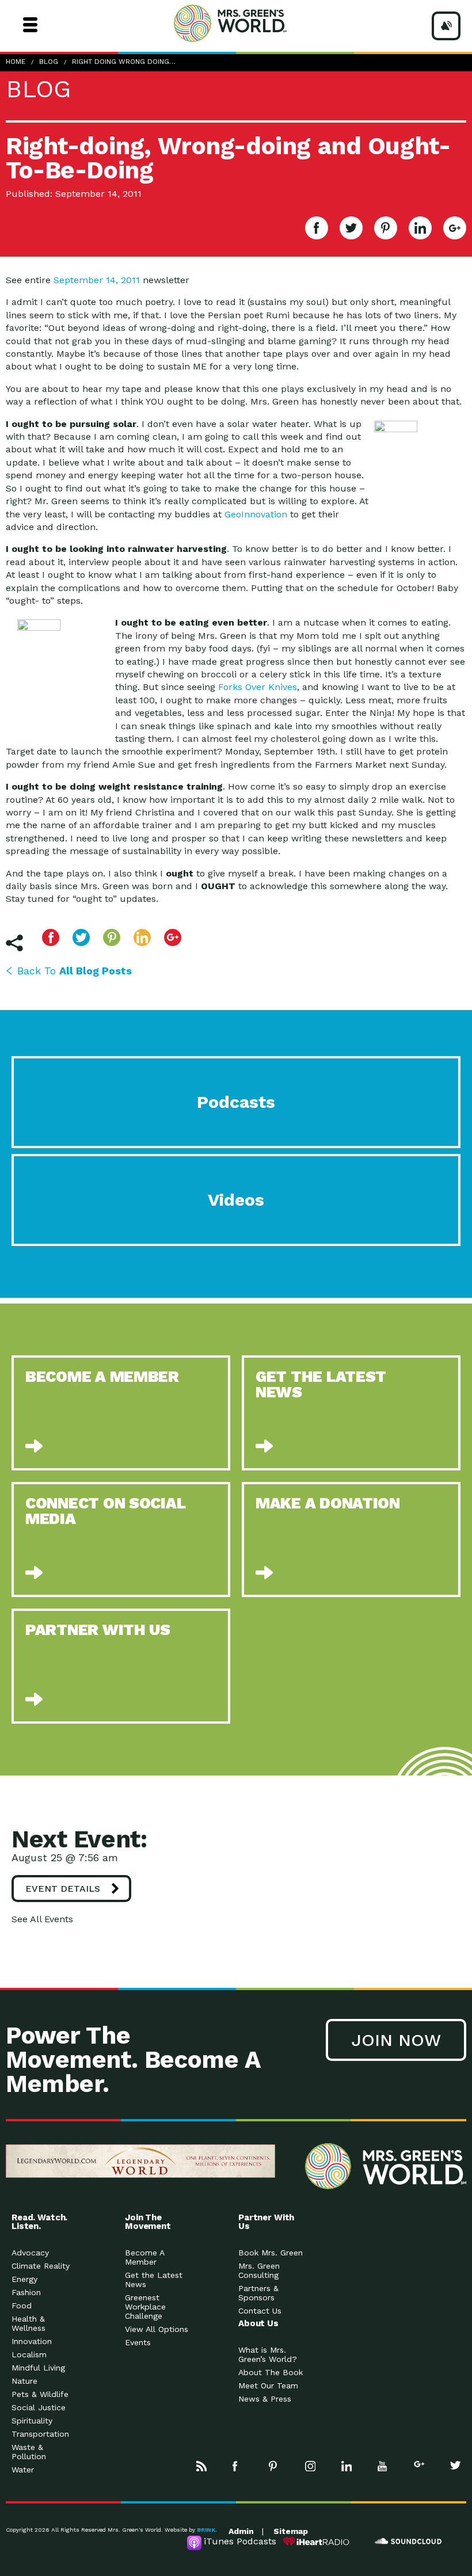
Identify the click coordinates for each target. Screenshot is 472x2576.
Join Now (396, 2040)
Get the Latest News (154, 2280)
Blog (49, 62)
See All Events (42, 1919)
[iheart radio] (317, 2541)
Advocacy (30, 2253)
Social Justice (39, 2407)
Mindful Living (38, 2368)
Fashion (26, 2292)
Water (23, 2470)
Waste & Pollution (29, 2452)
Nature (24, 2381)
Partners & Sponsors (258, 2293)
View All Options (157, 2329)
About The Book (271, 2372)
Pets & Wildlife (40, 2394)
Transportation (40, 2434)
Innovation (32, 2341)
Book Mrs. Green (271, 2253)
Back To (75, 971)
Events (138, 2342)
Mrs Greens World (252, 23)
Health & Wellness (28, 2323)
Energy (24, 2279)
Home (16, 62)
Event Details (63, 1889)
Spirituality (32, 2421)
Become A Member (144, 2257)
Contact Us (260, 2311)
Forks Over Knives (258, 687)
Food (22, 2306)
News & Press (265, 2399)
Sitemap (291, 2531)
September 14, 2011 (97, 280)
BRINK (206, 2530)
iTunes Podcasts (240, 2541)
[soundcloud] (409, 2541)
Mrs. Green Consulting (259, 2270)
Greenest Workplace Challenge (145, 2307)
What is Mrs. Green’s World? (268, 2354)
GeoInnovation (256, 514)
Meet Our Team (268, 2386)
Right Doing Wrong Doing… (124, 62)
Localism (29, 2354)
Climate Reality (41, 2266)
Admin (241, 2531)
